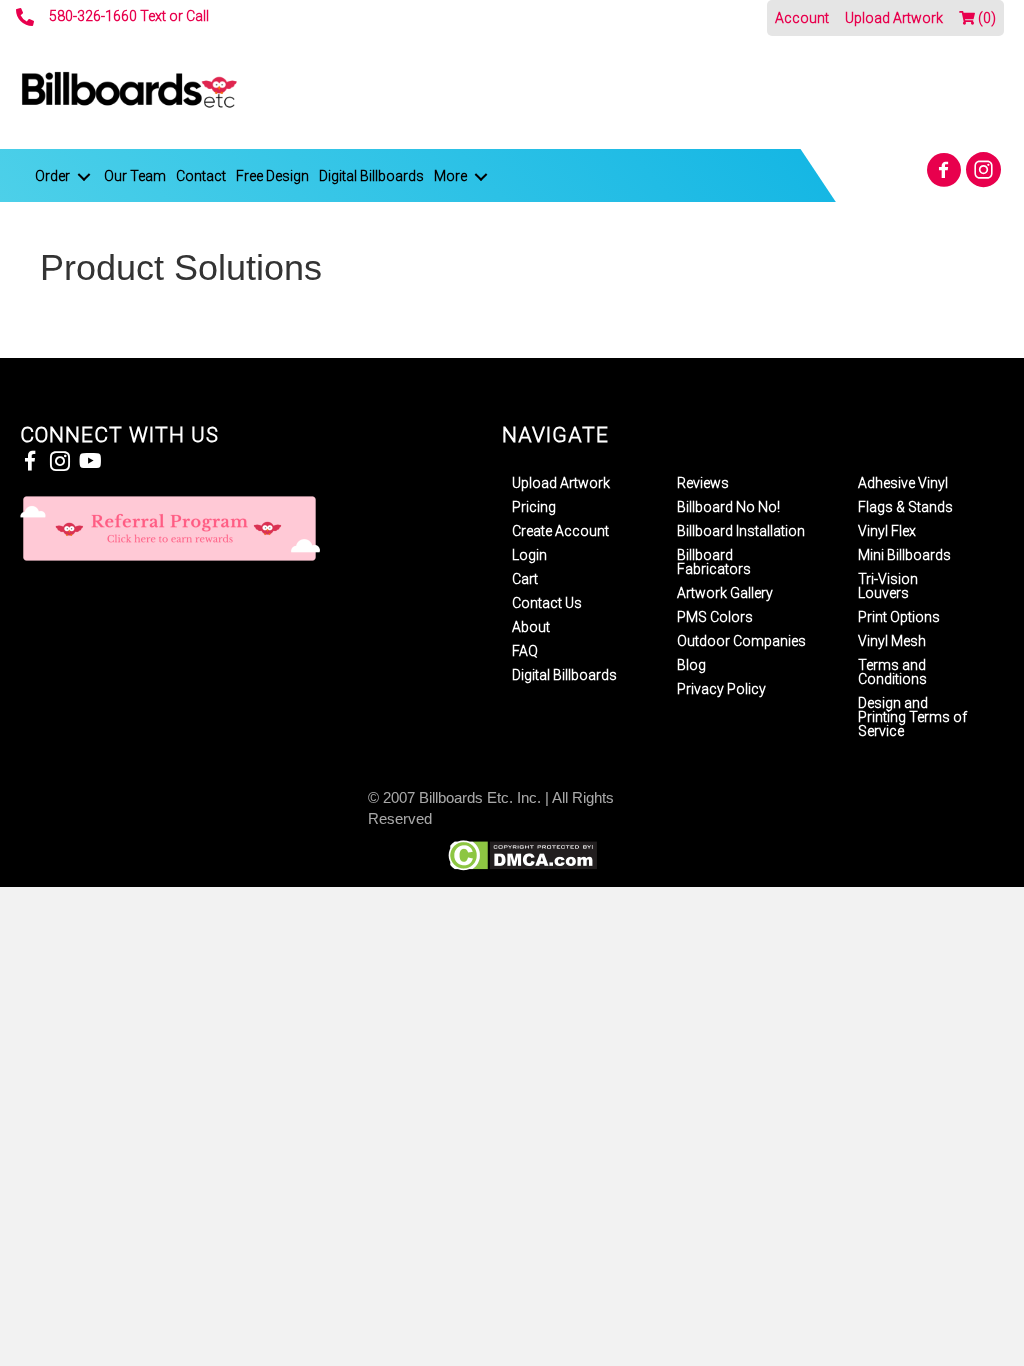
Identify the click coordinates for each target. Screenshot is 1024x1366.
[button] (943, 169)
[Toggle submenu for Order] (84, 176)
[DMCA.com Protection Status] (522, 854)
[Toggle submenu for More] (481, 176)
